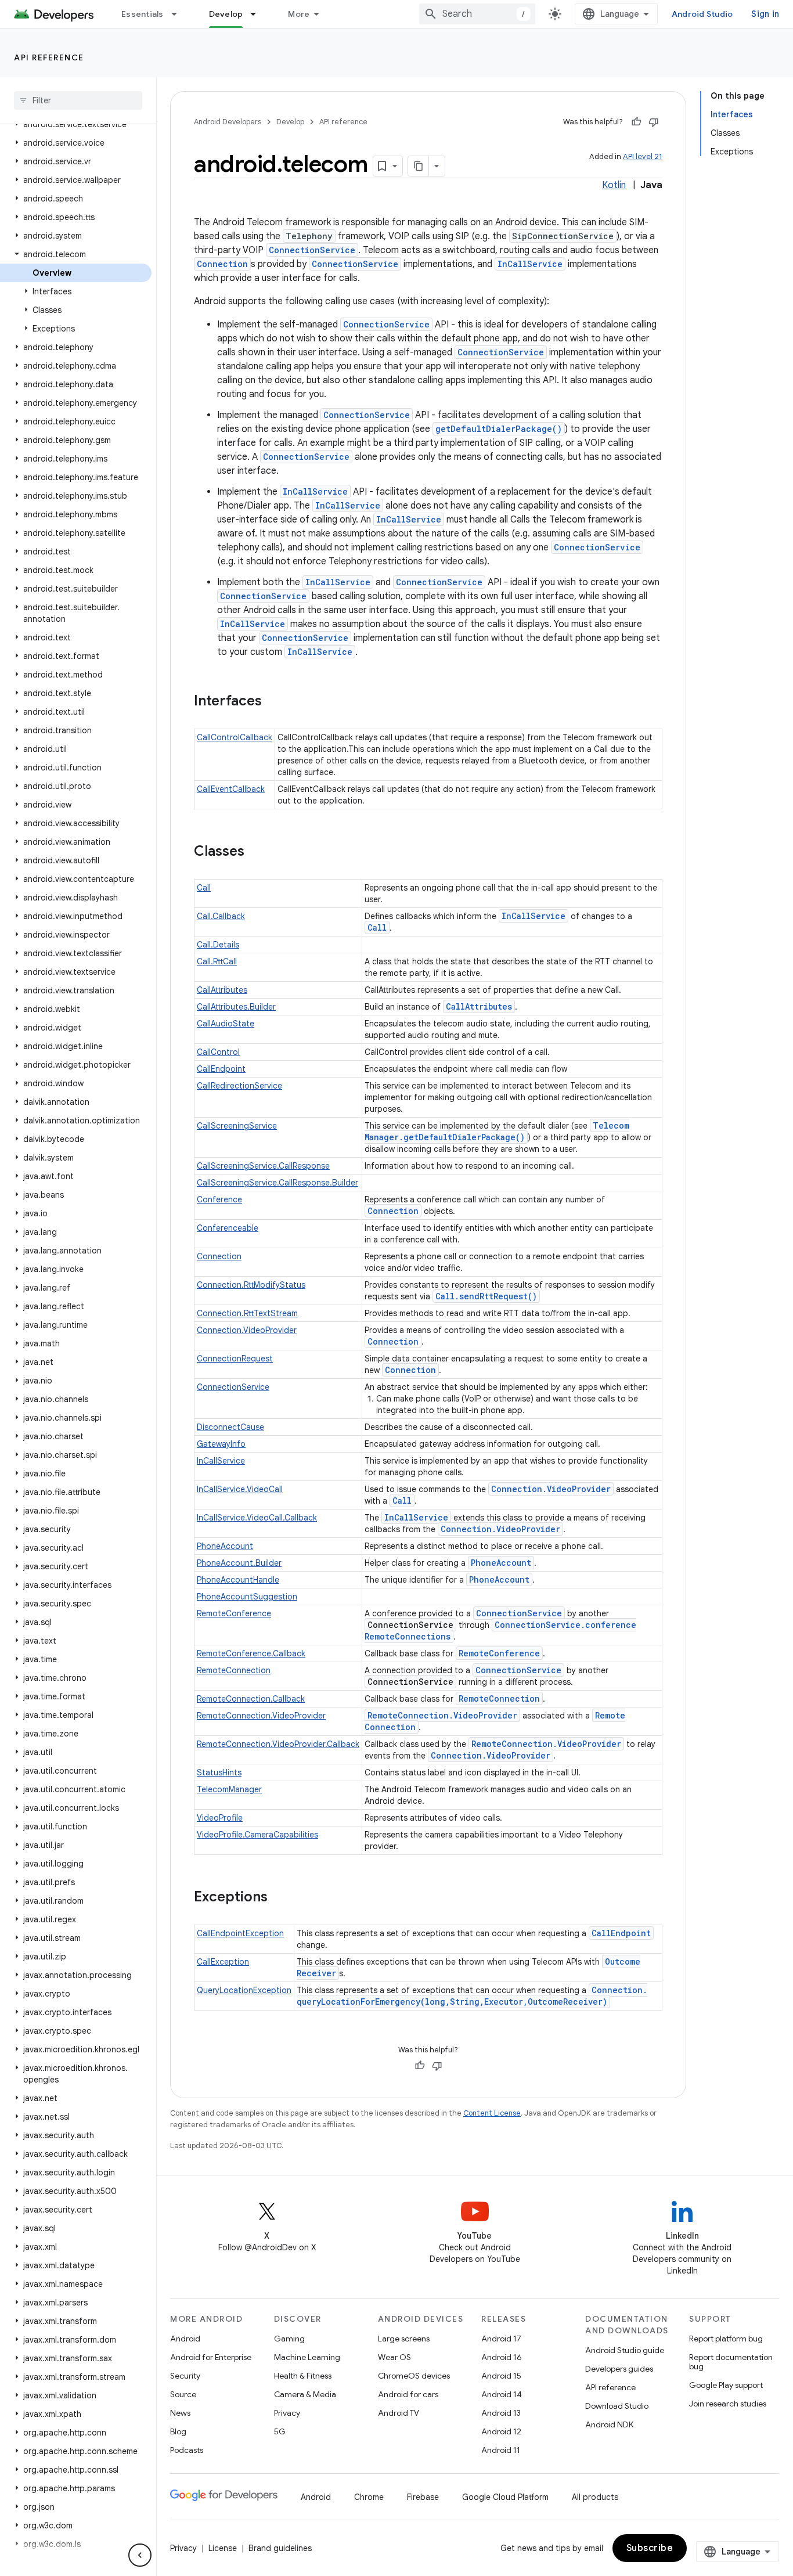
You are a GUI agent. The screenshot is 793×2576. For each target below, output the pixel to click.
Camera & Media (305, 2394)
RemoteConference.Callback (251, 1653)
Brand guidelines (280, 2548)
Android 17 (501, 2339)
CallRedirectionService (239, 1086)
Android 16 (502, 2357)
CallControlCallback (235, 737)
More (299, 14)
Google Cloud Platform (505, 2497)
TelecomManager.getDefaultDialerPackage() (497, 1131)
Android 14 (502, 2394)
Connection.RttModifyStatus (251, 1285)
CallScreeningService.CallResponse (263, 1166)
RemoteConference (234, 1613)
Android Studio (702, 14)
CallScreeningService (237, 1126)
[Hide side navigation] (140, 2555)
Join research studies (728, 2404)
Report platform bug (726, 2339)
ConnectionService (312, 250)
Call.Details (218, 945)
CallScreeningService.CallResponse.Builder (277, 1183)
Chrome (369, 2497)
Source (183, 2394)
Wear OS (394, 2357)
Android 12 (501, 2431)
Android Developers (228, 122)
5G (280, 2431)
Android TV (399, 2413)
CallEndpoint (221, 1069)
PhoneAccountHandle (238, 1580)
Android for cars (408, 2394)
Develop (226, 14)
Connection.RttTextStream (247, 1313)
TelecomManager (229, 1789)
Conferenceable (228, 1228)
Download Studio (617, 2406)
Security (185, 2376)
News (180, 2413)
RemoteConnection (234, 1670)
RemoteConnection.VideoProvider (261, 1716)
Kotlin (614, 185)
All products (595, 2497)
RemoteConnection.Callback (251, 1699)
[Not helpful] (654, 122)
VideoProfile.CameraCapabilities (257, 1835)
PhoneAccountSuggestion (247, 1597)
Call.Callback (221, 916)
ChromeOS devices (414, 2376)
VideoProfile (220, 1818)
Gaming (289, 2339)
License (223, 2548)
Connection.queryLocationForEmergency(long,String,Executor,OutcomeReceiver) (472, 1996)
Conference (219, 1199)
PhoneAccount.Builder (239, 1563)
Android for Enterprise (211, 2357)
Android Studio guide (625, 2350)
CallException (223, 1962)
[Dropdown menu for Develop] (258, 14)
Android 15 (501, 2376)
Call (204, 888)
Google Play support (726, 2385)
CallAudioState (226, 1024)
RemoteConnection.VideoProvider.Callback (278, 1744)
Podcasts (187, 2450)
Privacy (287, 2413)
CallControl (218, 1052)
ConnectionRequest (235, 1359)
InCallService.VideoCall (240, 1489)
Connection (222, 264)
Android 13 (501, 2413)
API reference (49, 57)
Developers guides (619, 2369)
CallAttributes (222, 990)
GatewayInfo (221, 1444)
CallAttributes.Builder (236, 1007)
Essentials (143, 14)
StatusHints (219, 1772)
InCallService (530, 264)
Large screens (404, 2339)
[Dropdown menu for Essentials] (179, 14)
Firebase (423, 2497)
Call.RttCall (217, 961)
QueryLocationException (244, 1990)
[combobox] (477, 14)
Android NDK (609, 2424)
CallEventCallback (231, 789)
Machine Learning (307, 2357)
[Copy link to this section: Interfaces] (273, 702)
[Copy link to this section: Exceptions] (279, 1898)
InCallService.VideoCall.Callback (257, 1518)
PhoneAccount (225, 1546)
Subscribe (650, 2548)
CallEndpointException (240, 1933)
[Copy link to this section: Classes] (256, 852)
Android (185, 2339)
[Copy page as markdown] (419, 166)
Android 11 (501, 2450)
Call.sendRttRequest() (486, 1296)
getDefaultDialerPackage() (499, 429)
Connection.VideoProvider (247, 1330)
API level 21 (643, 156)
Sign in (765, 14)
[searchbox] (78, 100)
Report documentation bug (731, 2362)
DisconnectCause (230, 1427)
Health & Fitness (303, 2376)
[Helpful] (636, 122)
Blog (178, 2431)
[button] (76, 124)
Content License (492, 2113)
